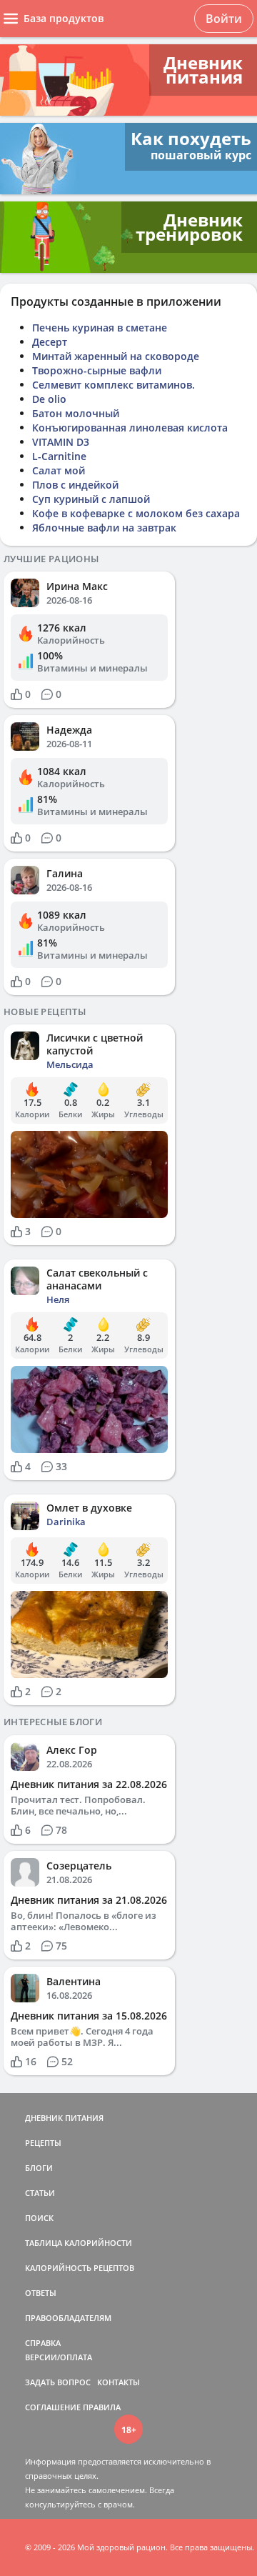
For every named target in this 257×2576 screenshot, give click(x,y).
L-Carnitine (59, 456)
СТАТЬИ (40, 2193)
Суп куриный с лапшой (91, 499)
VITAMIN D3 (61, 442)
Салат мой (59, 470)
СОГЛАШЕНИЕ (53, 2407)
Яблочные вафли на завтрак (104, 528)
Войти (224, 19)
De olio (49, 399)
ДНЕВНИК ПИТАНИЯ (64, 2118)
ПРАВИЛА (102, 2407)
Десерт (50, 342)
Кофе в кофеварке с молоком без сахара (136, 513)
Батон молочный (76, 413)
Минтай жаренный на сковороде (116, 356)
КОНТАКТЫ (119, 2382)
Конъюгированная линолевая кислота (130, 428)
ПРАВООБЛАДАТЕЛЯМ (68, 2318)
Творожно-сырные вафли (97, 370)
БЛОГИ (39, 2168)
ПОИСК (39, 2218)
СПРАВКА (43, 2343)
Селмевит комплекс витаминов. (114, 385)
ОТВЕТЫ (41, 2293)
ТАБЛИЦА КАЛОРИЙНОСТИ (79, 2243)
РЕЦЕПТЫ (43, 2143)
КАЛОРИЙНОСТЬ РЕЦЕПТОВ (80, 2268)
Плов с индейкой (75, 485)
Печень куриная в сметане (100, 328)
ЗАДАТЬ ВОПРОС (58, 2382)
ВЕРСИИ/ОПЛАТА (59, 2357)
